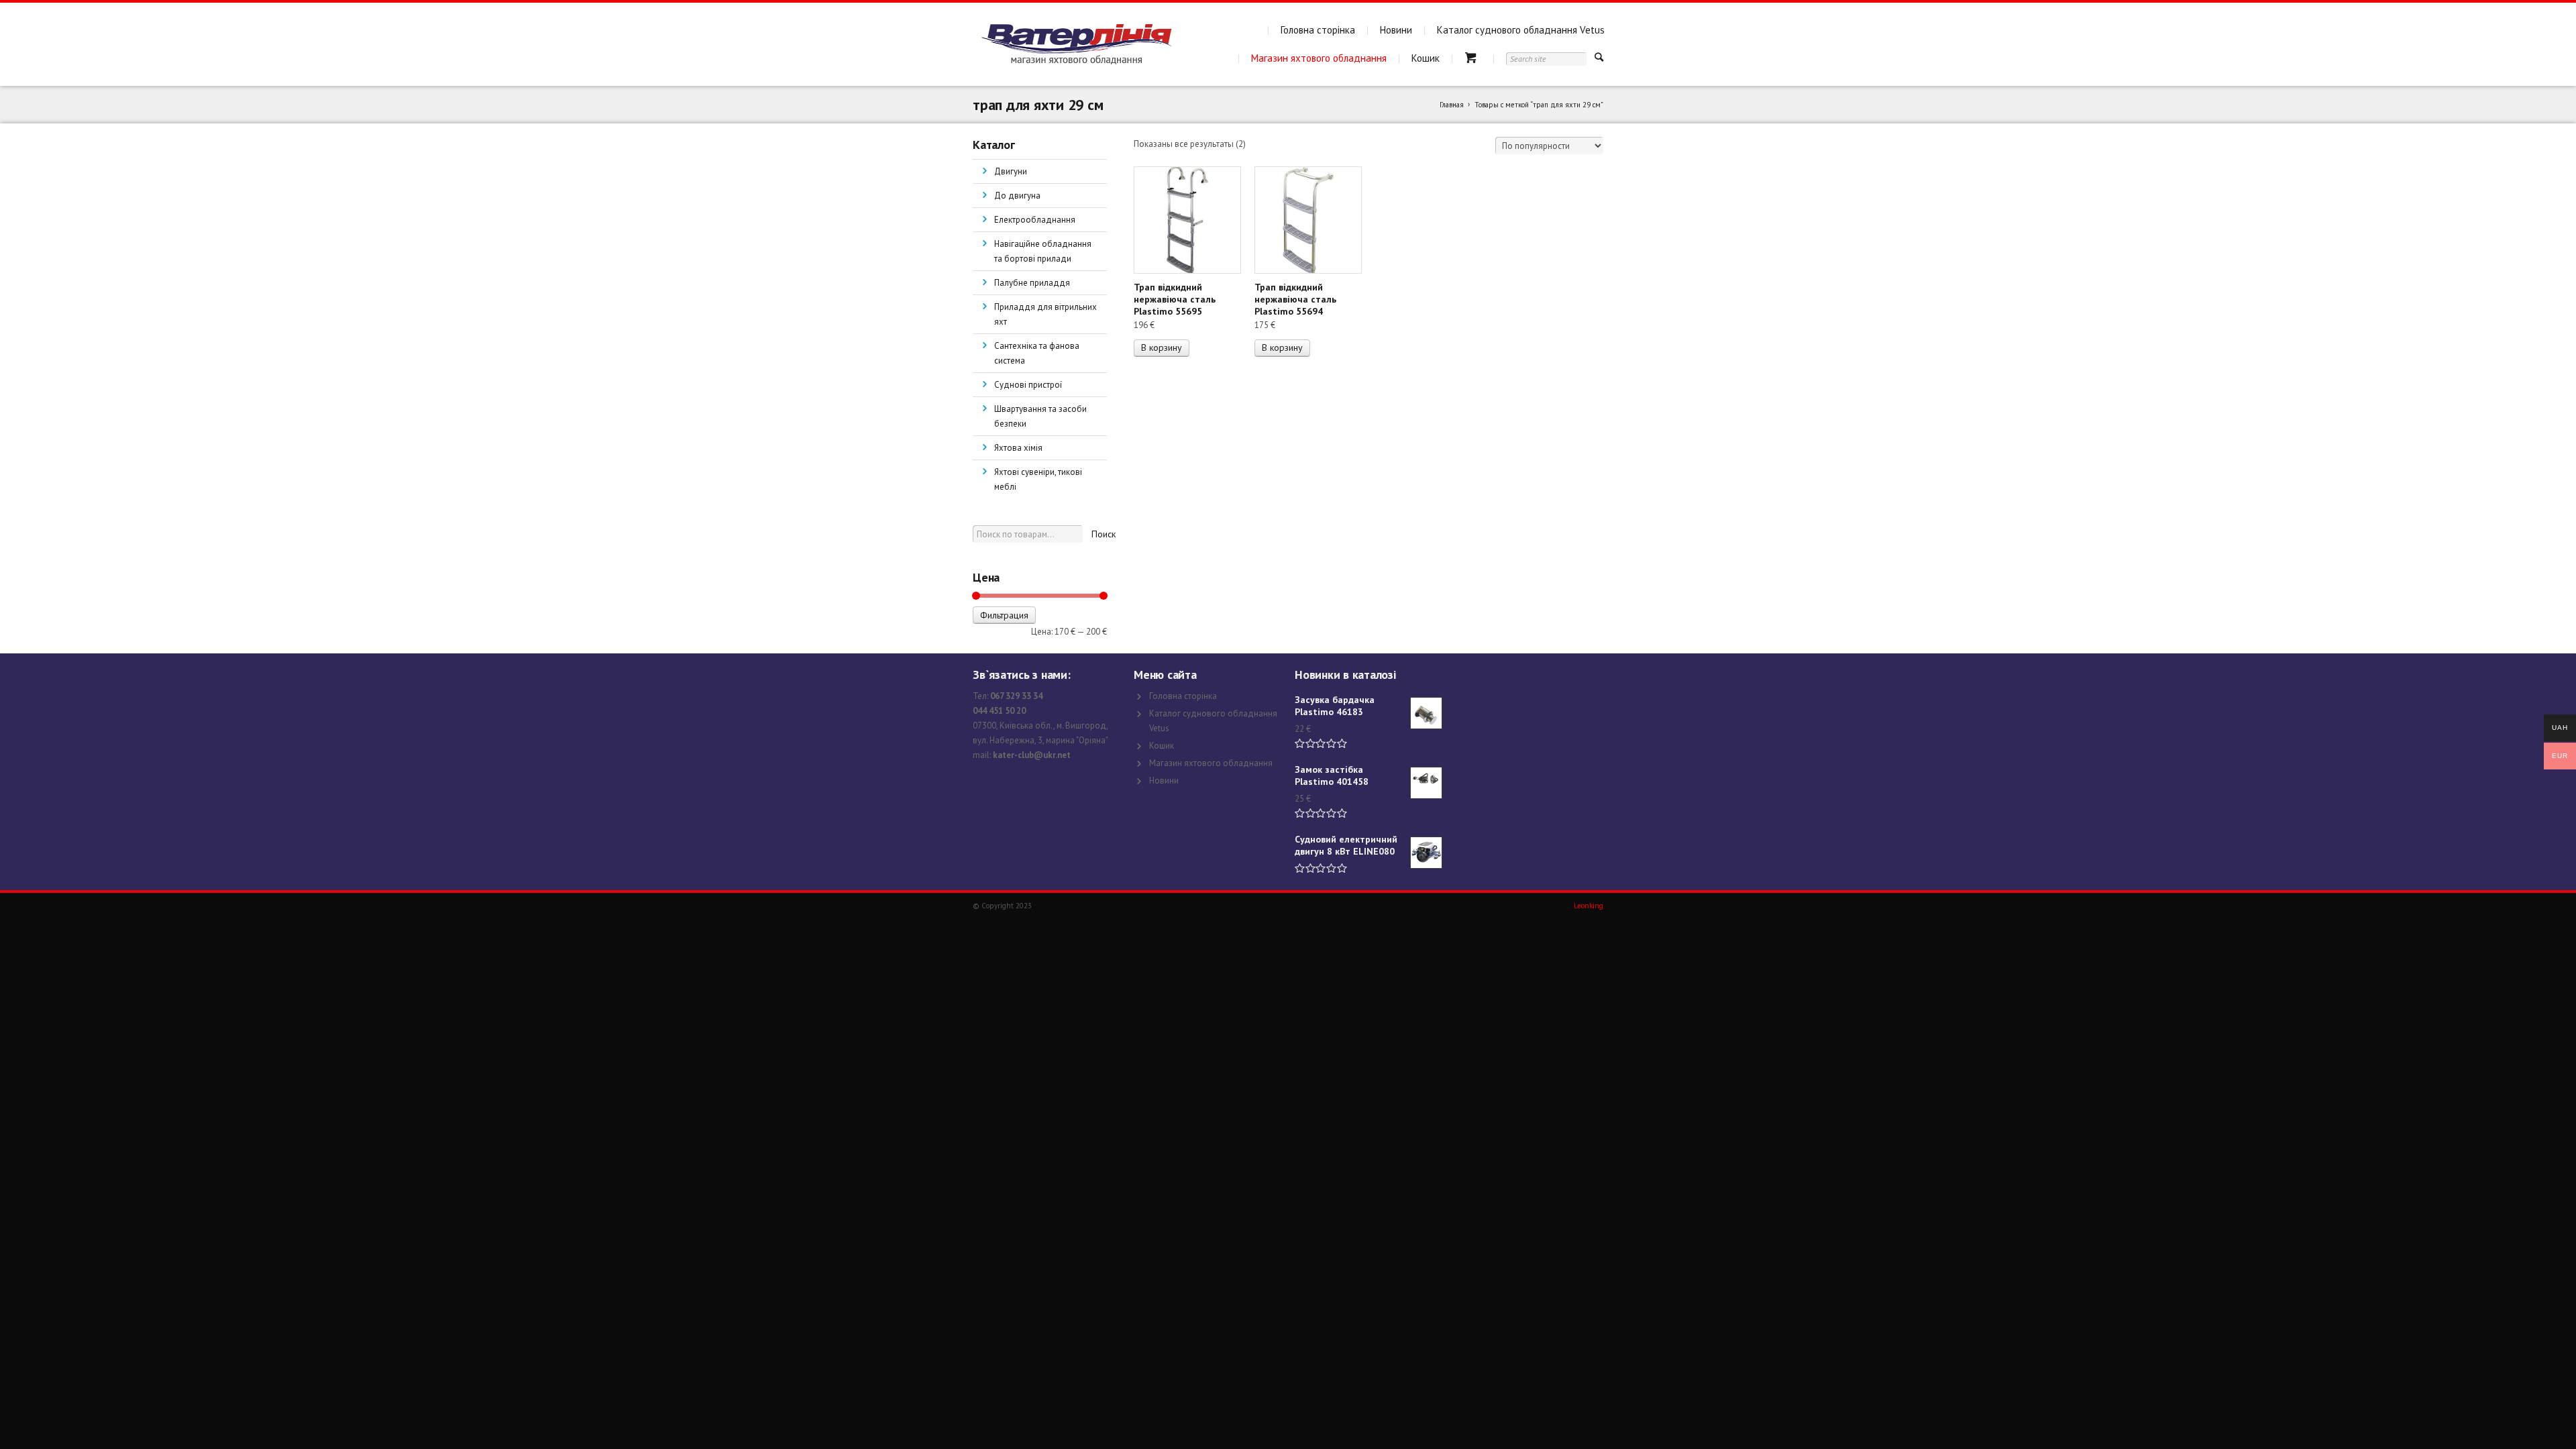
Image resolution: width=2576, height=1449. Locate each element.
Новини (1396, 30)
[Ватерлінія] (1076, 44)
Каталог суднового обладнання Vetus (1521, 30)
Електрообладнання (1035, 220)
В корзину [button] (1162, 347)
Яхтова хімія (1018, 448)
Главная (1452, 105)
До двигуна (1017, 196)
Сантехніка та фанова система (1037, 353)
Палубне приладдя (1032, 283)
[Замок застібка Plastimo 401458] (1426, 783)
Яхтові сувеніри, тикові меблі (1038, 479)
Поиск (1104, 534)
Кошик (1426, 58)
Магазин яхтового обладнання (1319, 58)
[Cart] (1473, 58)
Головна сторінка (1318, 30)
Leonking (1589, 906)
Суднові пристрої (1028, 385)
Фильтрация (1004, 615)
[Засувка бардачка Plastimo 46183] (1426, 713)
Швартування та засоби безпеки (1040, 416)
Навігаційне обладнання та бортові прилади (1043, 251)
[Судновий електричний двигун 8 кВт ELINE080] (1426, 853)
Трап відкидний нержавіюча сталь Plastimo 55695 (1175, 299)
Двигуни (1011, 171)
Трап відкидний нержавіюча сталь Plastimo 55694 (1295, 299)
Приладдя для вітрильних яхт (1045, 314)
